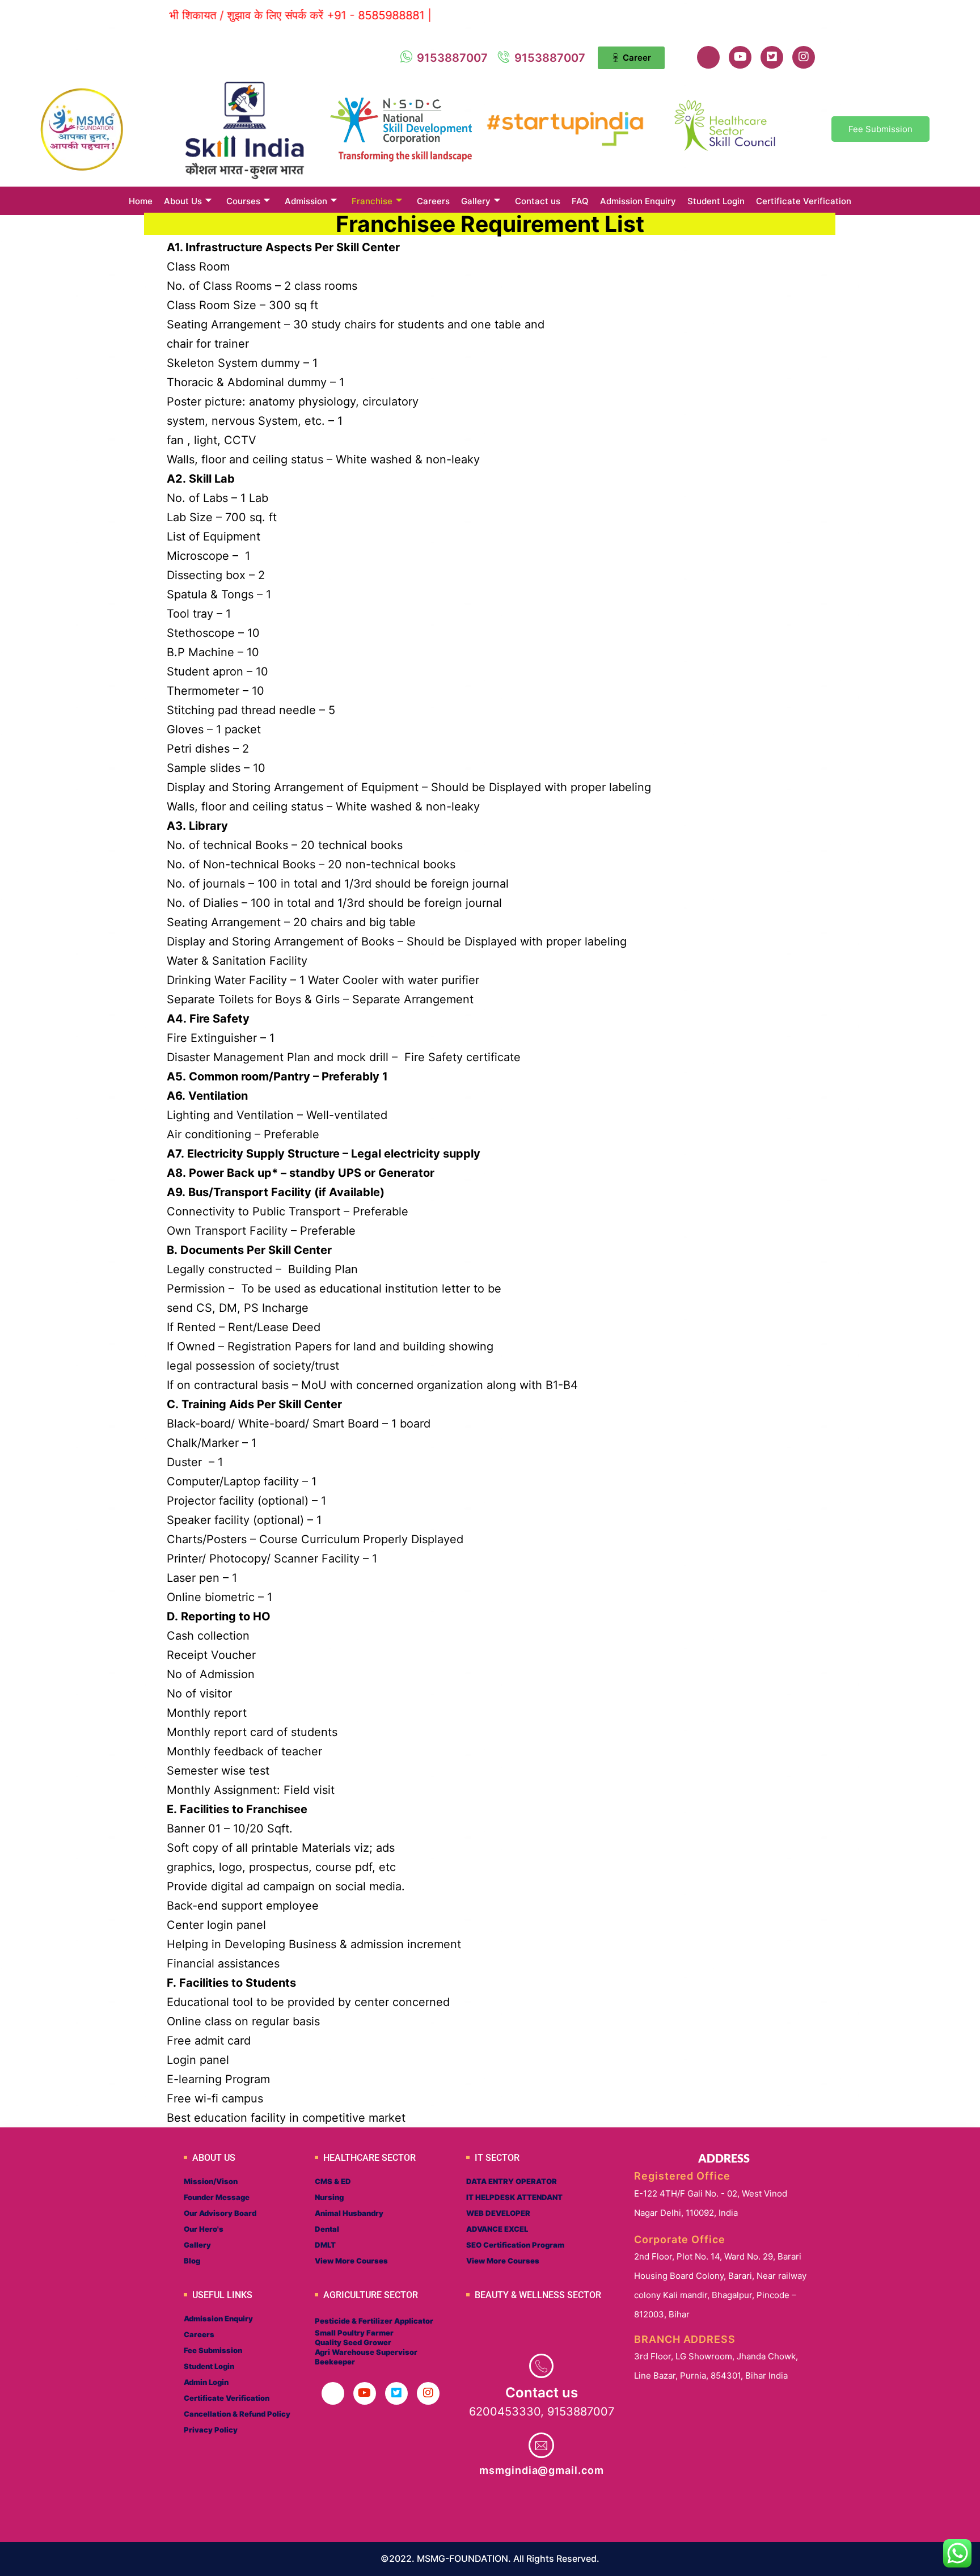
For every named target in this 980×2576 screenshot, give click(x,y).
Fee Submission (880, 129)
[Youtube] (740, 57)
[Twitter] (772, 57)
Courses (243, 201)
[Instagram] (804, 57)
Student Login (716, 201)
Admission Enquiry (638, 201)
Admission (306, 201)
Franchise (372, 201)
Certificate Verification (804, 201)
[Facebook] (708, 57)
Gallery (476, 201)
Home (141, 201)
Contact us (538, 201)
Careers (433, 201)
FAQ (580, 201)
